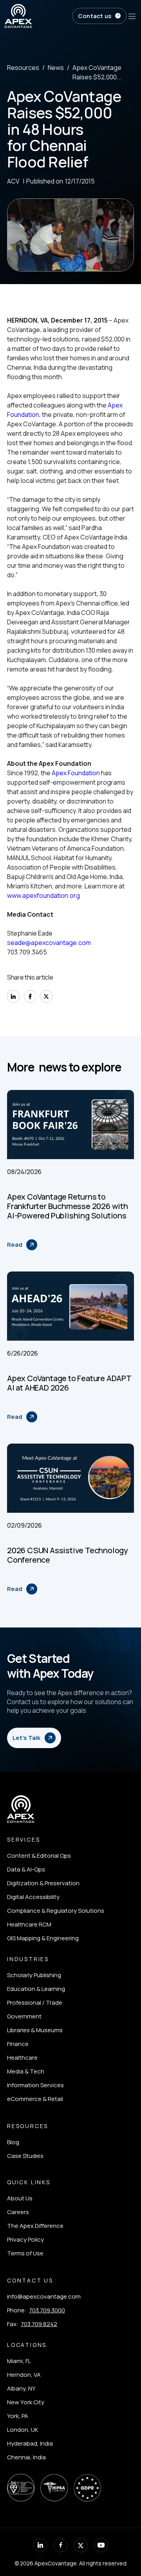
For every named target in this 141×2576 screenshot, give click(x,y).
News (56, 68)
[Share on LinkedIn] (13, 996)
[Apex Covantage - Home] (37, 16)
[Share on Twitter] (46, 996)
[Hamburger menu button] (132, 16)
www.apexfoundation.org (43, 895)
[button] (99, 16)
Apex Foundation (76, 773)
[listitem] (56, 1856)
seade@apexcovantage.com (49, 943)
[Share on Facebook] (30, 996)
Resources (23, 68)
